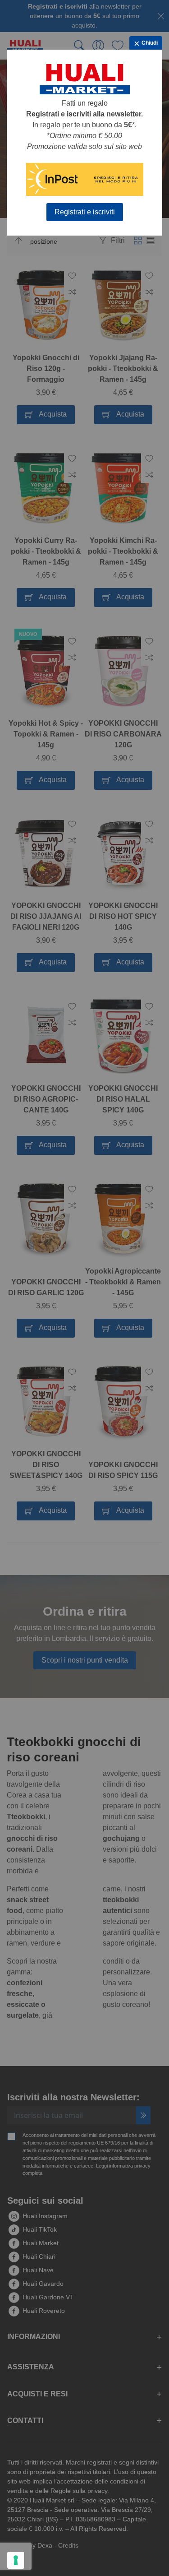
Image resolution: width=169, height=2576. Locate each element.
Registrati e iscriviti (85, 212)
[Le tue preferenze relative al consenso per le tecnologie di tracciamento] (16, 2560)
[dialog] (84, 1288)
